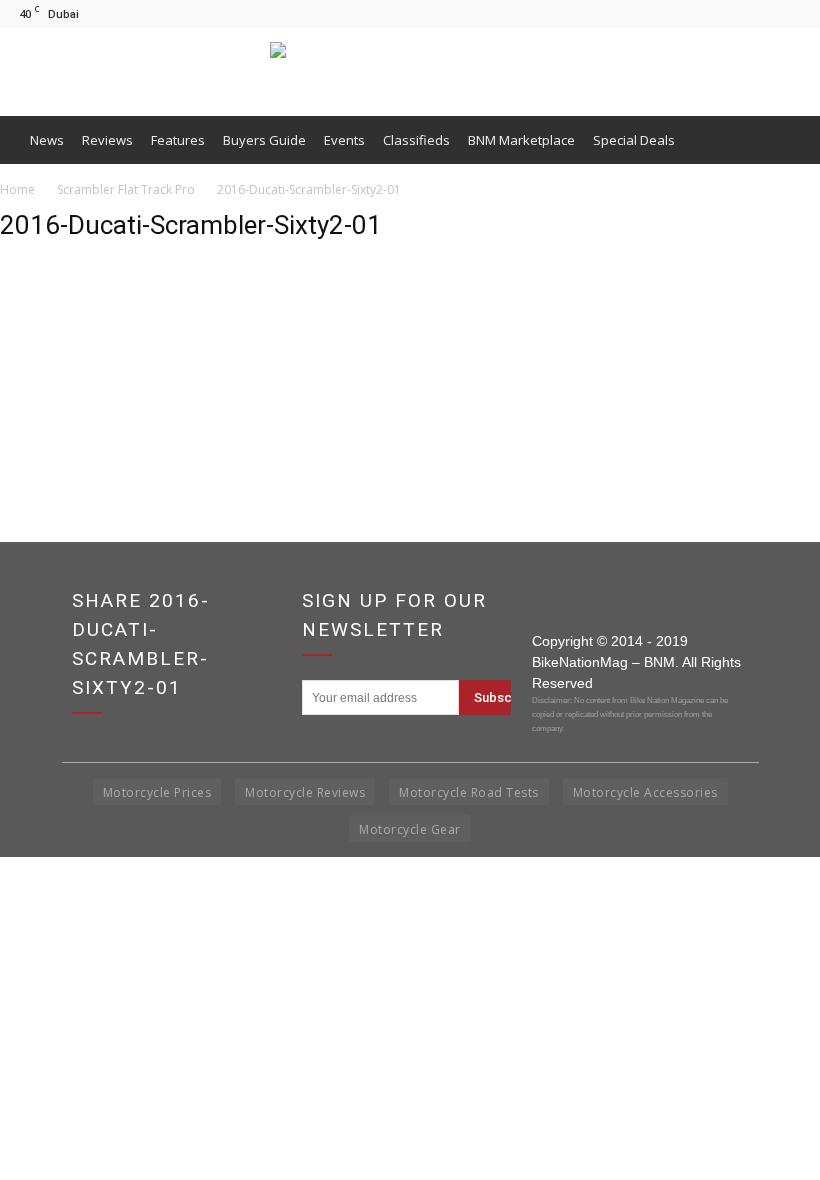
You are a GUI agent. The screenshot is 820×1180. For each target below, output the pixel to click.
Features (178, 140)
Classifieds (416, 140)
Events (344, 140)
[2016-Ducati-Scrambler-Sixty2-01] (50, 355)
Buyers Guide (264, 140)
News (47, 140)
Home (17, 189)
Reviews (107, 140)
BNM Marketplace (521, 140)
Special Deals (634, 140)
